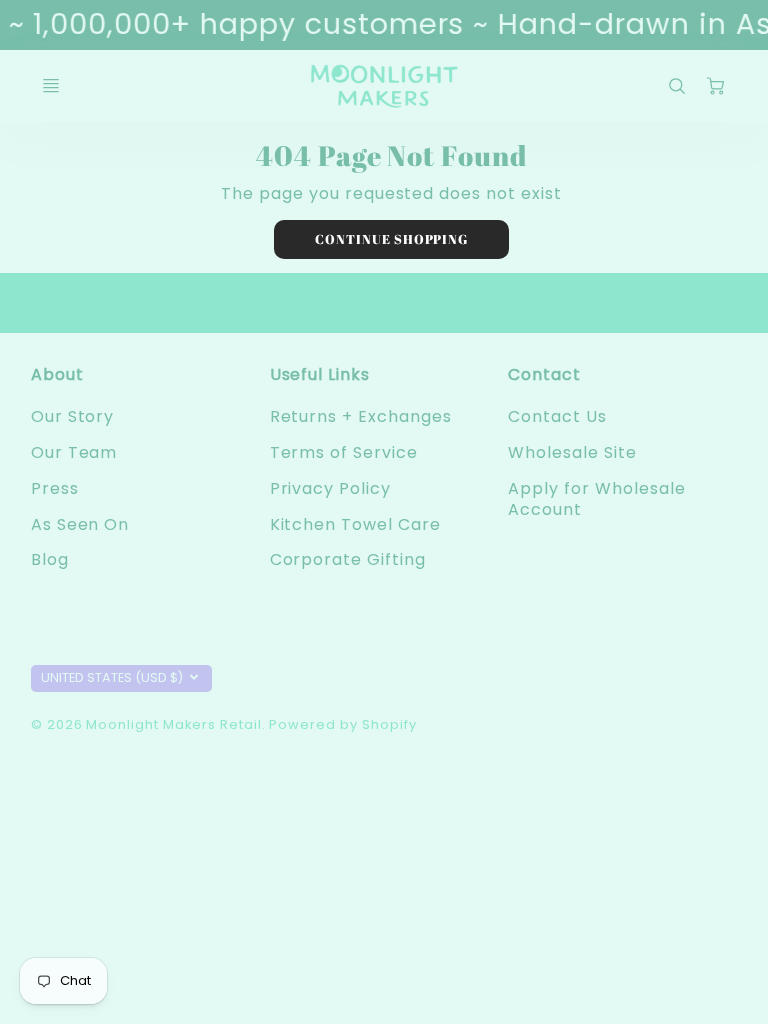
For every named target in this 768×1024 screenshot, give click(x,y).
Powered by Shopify (342, 724)
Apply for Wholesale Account (596, 499)
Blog (50, 559)
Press (55, 488)
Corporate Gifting (348, 559)
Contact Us (557, 416)
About (57, 374)
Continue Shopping (391, 239)
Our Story (73, 416)
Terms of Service (344, 452)
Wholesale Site (572, 452)
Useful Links (320, 374)
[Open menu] (51, 86)
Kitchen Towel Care (355, 524)
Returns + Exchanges (361, 416)
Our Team (74, 452)
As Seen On (80, 524)
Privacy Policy (330, 488)
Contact (544, 374)
